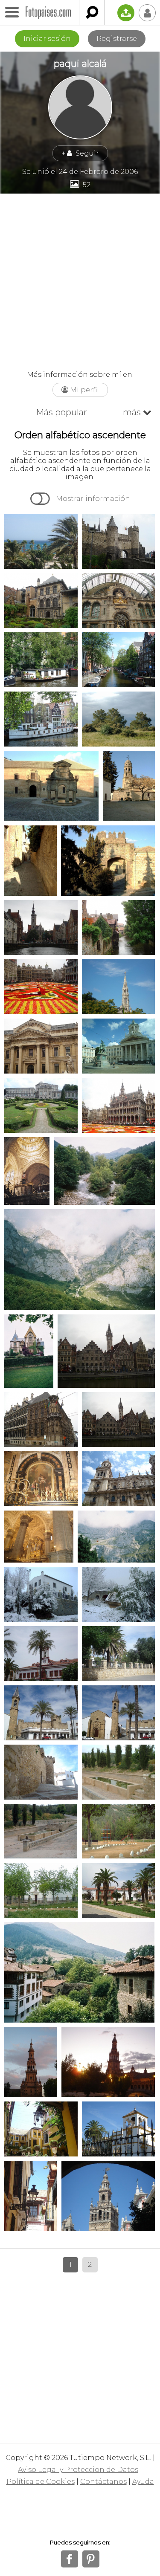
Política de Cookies (41, 2482)
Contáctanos (103, 2482)
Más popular (61, 412)
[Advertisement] (80, 278)
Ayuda (143, 2482)
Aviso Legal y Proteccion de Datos (78, 2470)
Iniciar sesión (47, 39)
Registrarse (117, 39)
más (137, 412)
